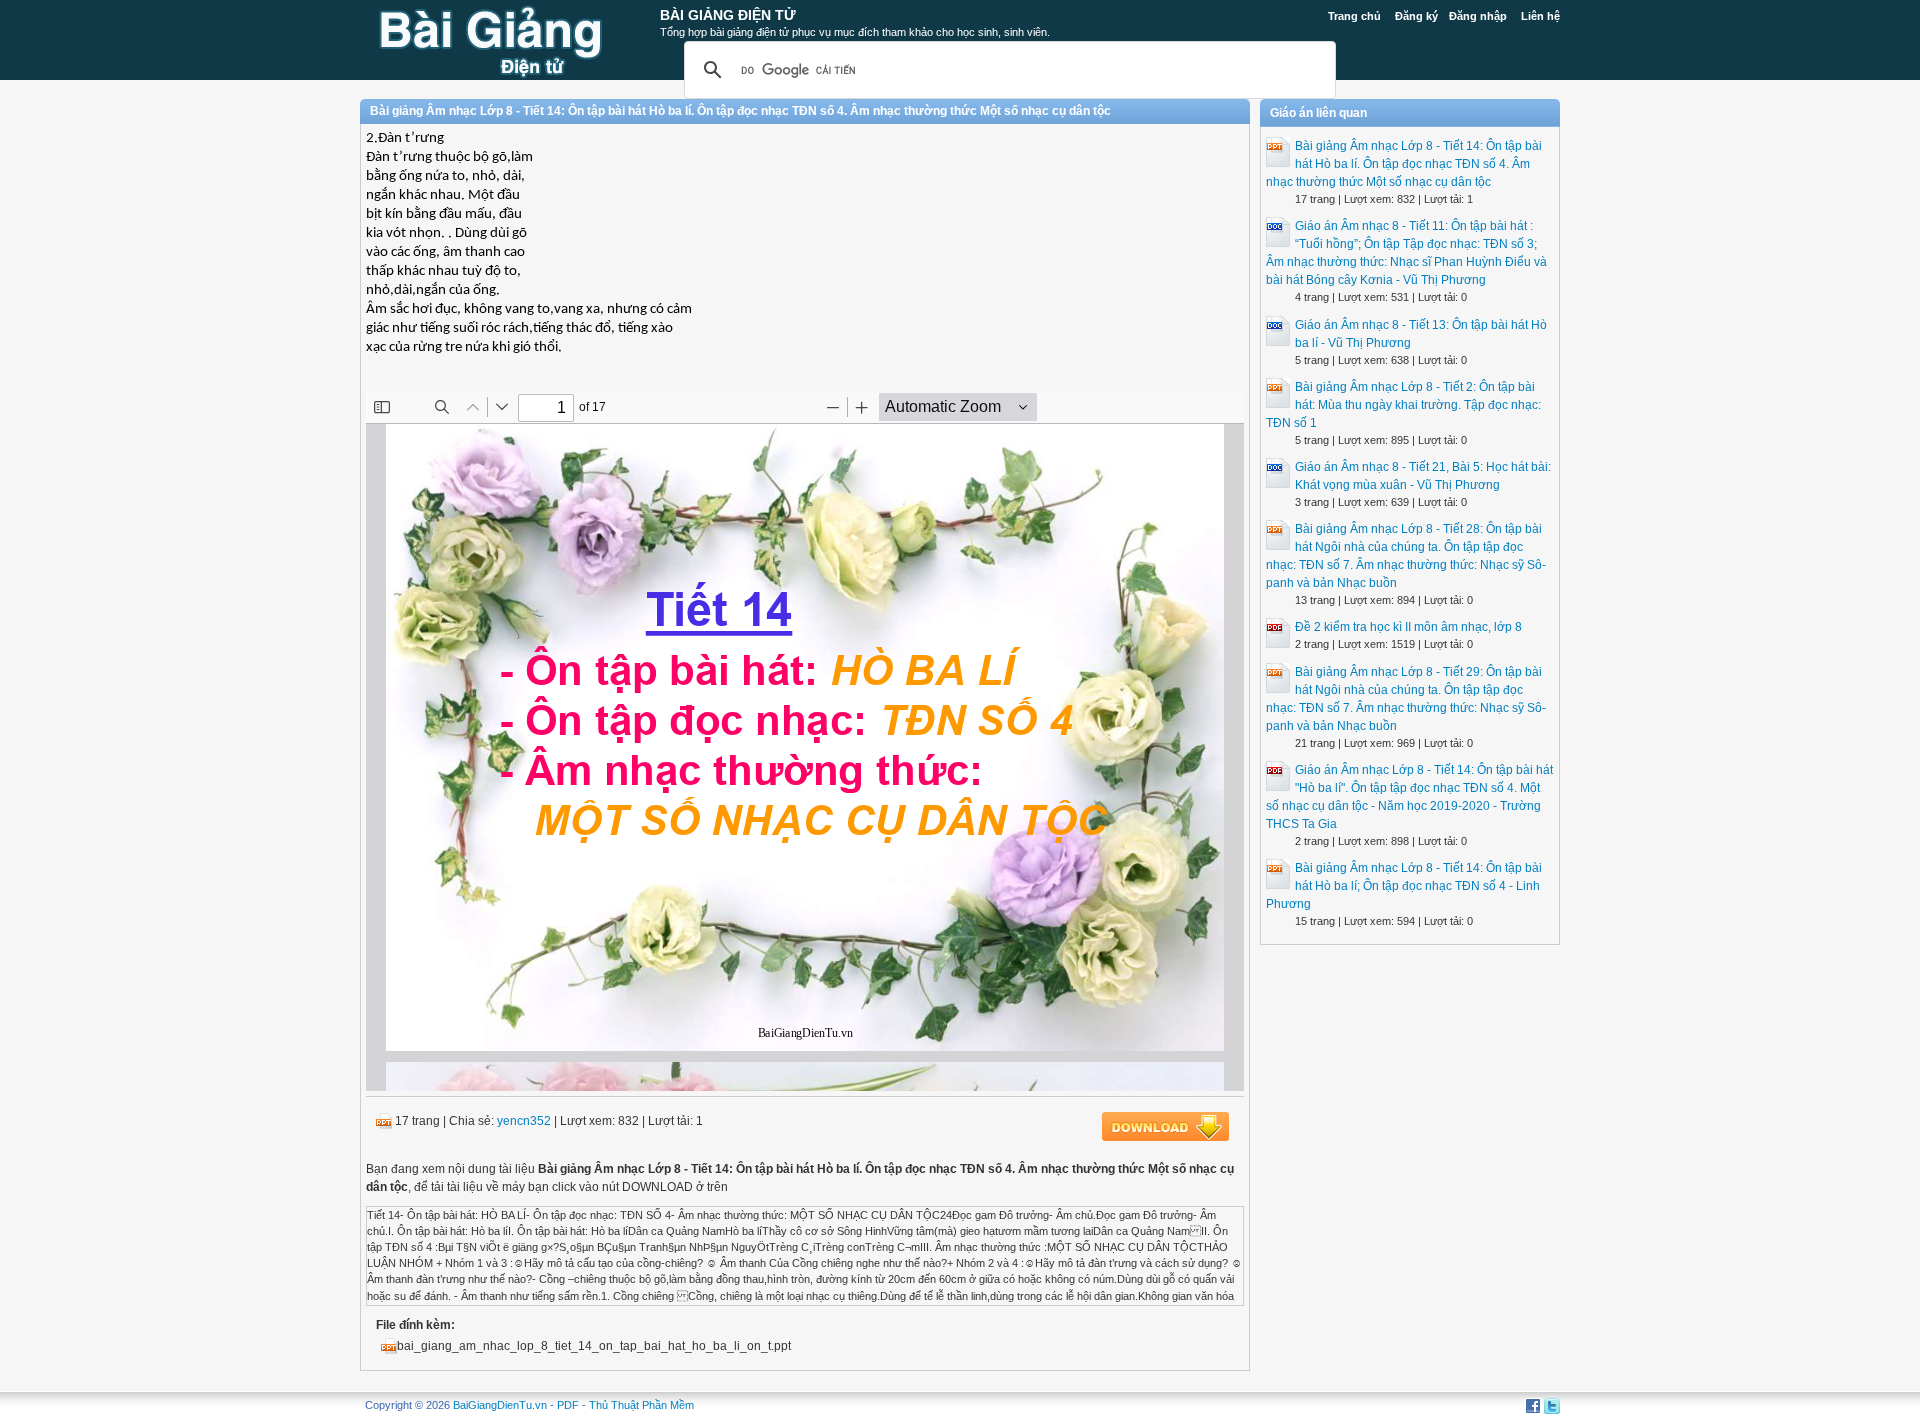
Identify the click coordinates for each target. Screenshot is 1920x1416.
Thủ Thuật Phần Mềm (641, 1405)
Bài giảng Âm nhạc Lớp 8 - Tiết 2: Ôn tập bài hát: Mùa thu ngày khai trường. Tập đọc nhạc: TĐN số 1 (1403, 405)
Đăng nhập (1478, 16)
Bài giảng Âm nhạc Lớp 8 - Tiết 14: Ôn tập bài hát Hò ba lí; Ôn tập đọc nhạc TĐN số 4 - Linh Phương (1404, 886)
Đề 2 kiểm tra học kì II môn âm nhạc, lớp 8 (1408, 627)
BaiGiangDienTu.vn (500, 1405)
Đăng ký (1416, 16)
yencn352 (524, 1121)
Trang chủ (1354, 16)
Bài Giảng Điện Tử (728, 15)
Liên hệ (1540, 16)
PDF (568, 1405)
